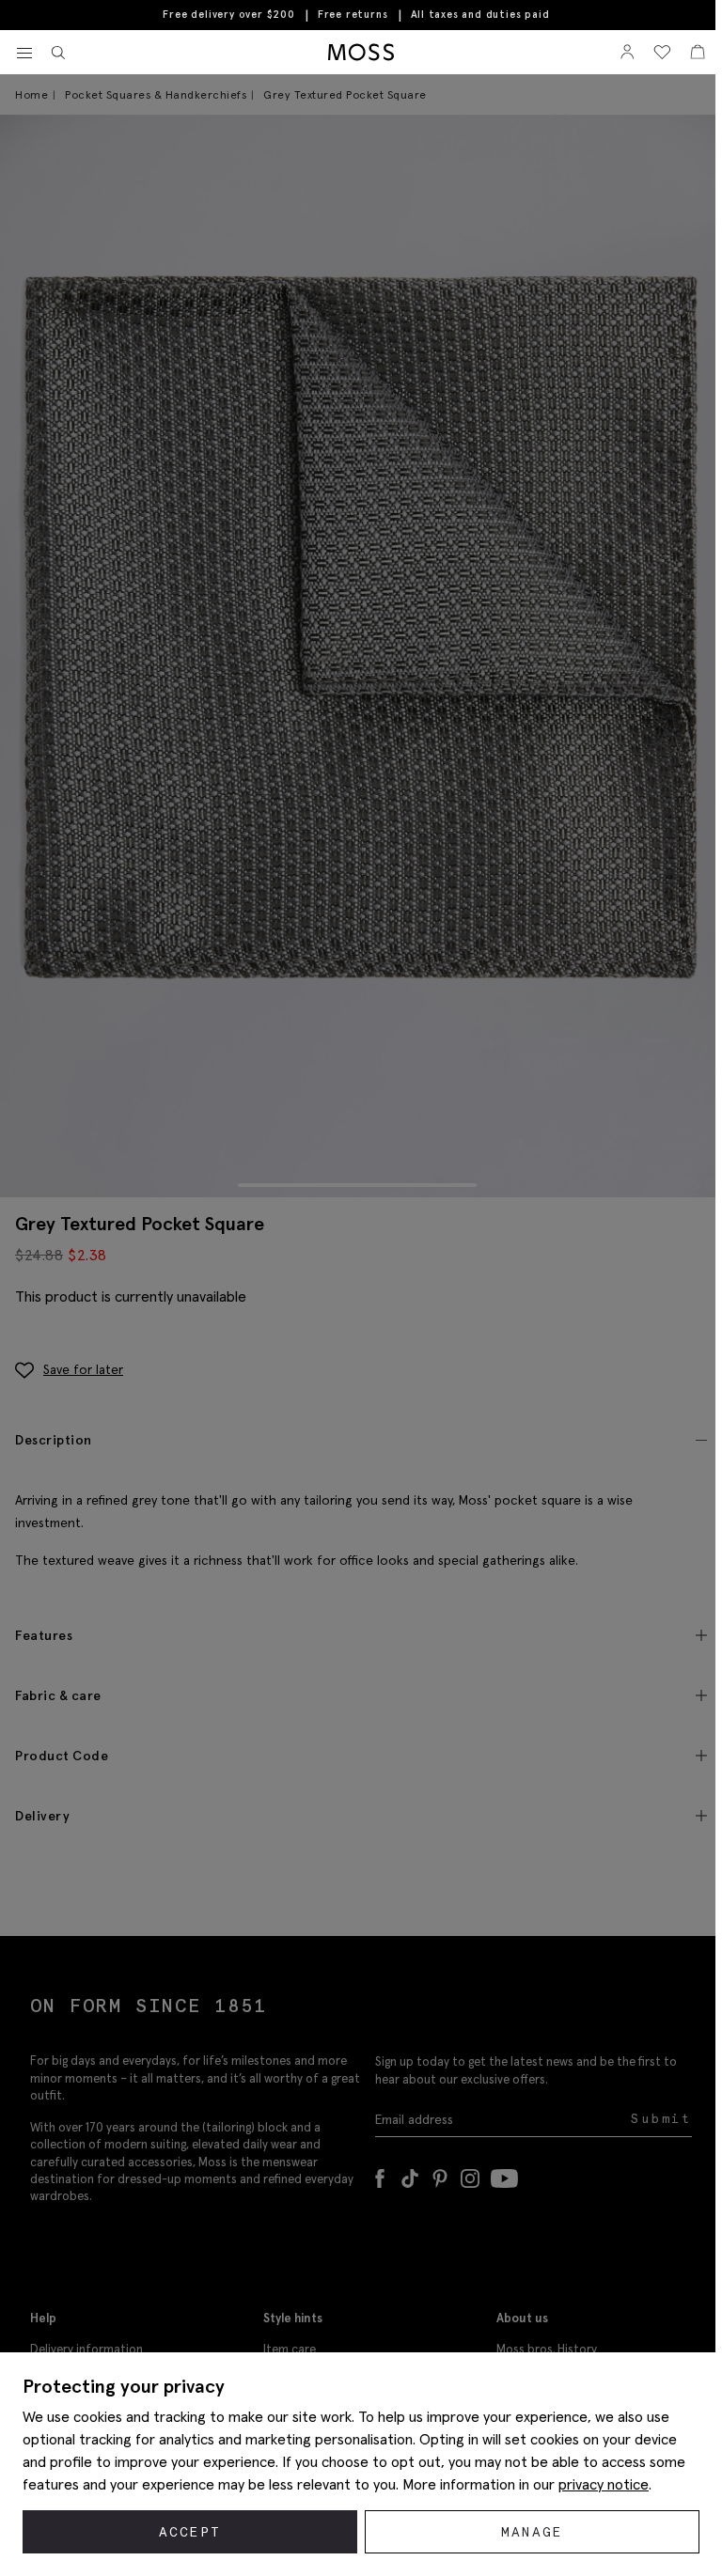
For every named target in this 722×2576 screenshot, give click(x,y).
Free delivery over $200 (228, 14)
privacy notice (604, 2484)
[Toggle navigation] (24, 54)
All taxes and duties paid (480, 15)
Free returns (353, 14)
